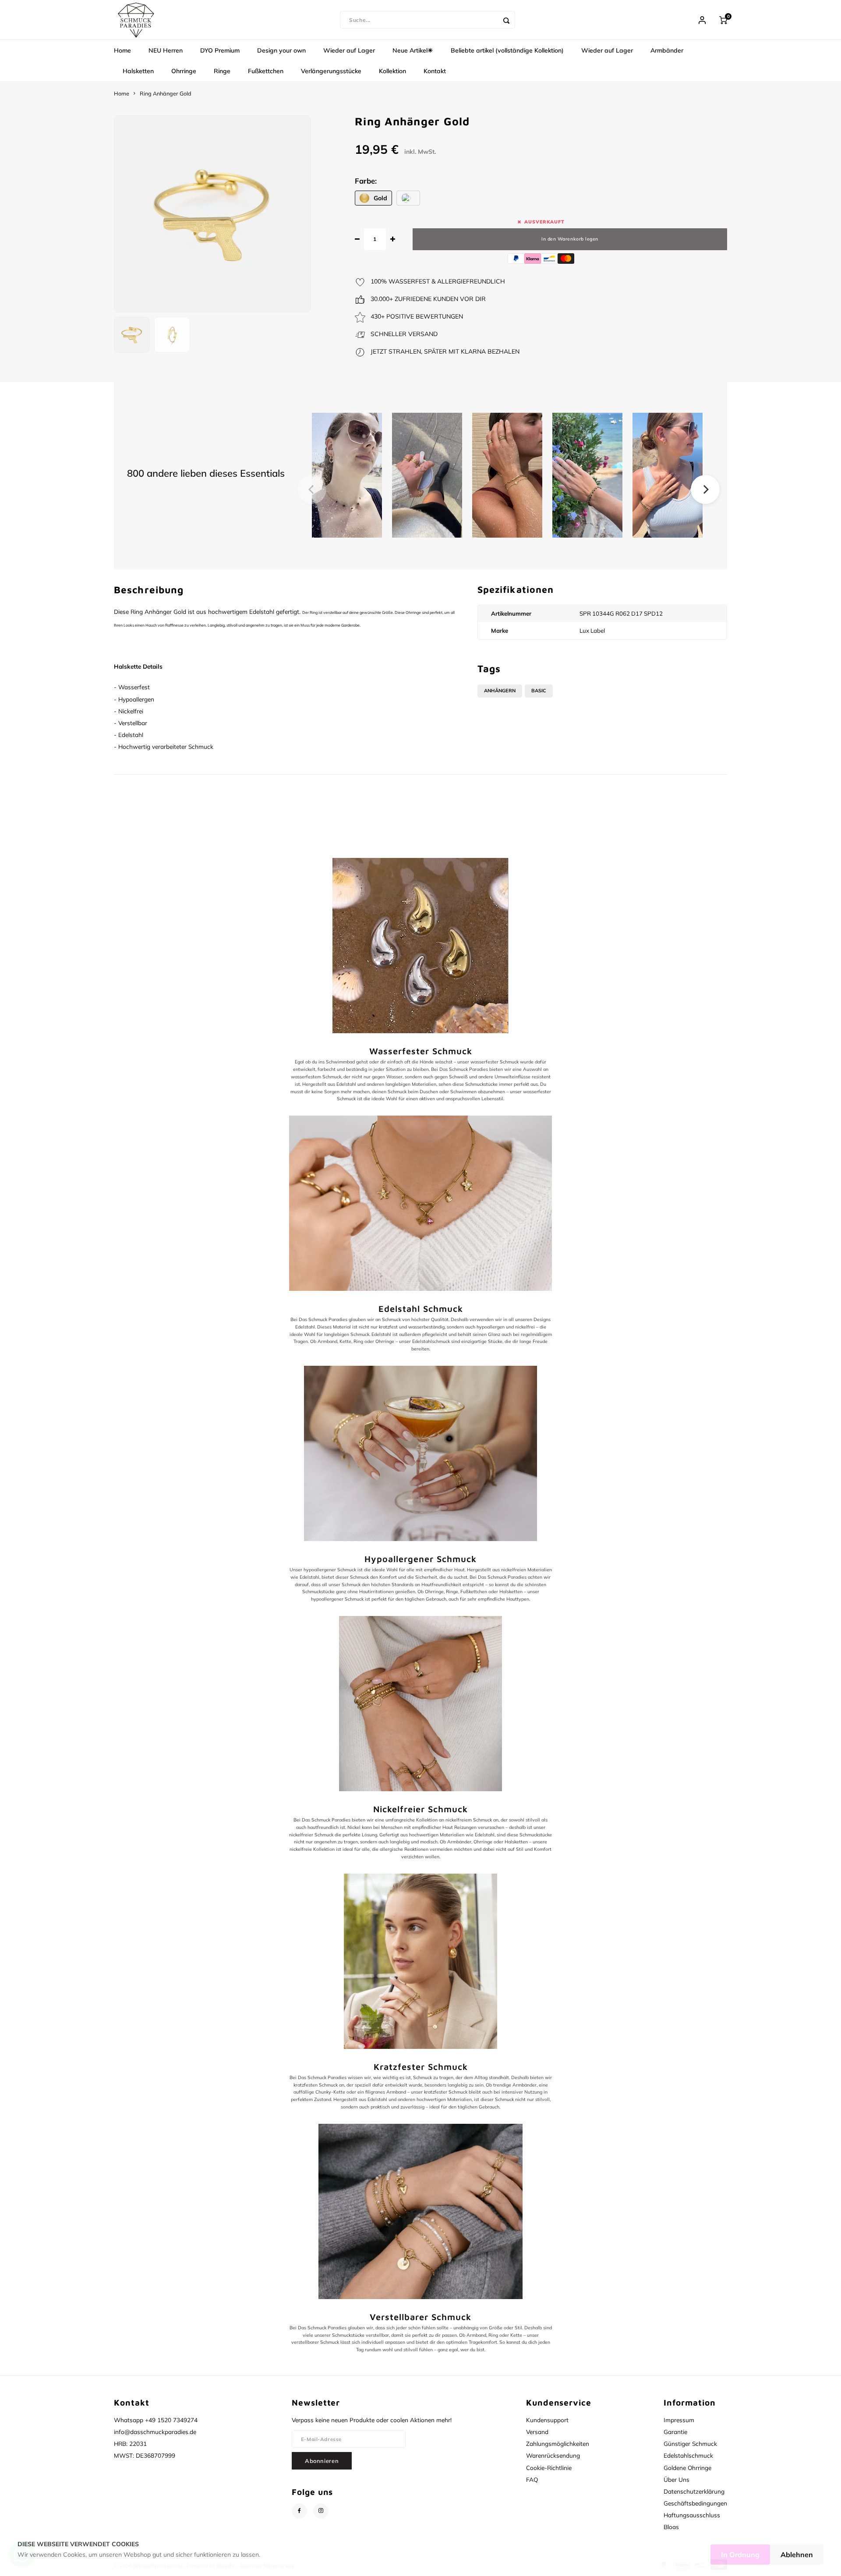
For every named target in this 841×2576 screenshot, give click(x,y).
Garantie (675, 2432)
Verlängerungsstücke (331, 71)
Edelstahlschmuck (688, 2455)
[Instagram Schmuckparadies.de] (321, 2511)
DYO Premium (220, 50)
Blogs (671, 2527)
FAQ (532, 2479)
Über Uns (677, 2479)
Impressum (679, 2420)
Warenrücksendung (553, 2455)
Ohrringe (184, 71)
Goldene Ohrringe (687, 2468)
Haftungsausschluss (692, 2515)
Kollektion (392, 71)
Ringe (222, 71)
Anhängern (500, 691)
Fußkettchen (266, 71)
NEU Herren (166, 50)
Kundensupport (547, 2420)
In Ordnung (740, 2555)
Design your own (281, 50)
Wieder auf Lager (349, 50)
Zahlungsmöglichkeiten (558, 2443)
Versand (537, 2432)
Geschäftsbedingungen (695, 2503)
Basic (539, 691)
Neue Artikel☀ (413, 50)
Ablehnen (797, 2555)
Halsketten (138, 71)
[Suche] (506, 20)
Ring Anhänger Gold (166, 93)
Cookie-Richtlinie (549, 2468)
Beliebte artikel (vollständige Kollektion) (507, 50)
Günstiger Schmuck (690, 2443)
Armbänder (667, 50)
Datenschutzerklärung (694, 2491)
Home (122, 50)
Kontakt (435, 71)
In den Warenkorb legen (570, 239)
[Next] (705, 489)
